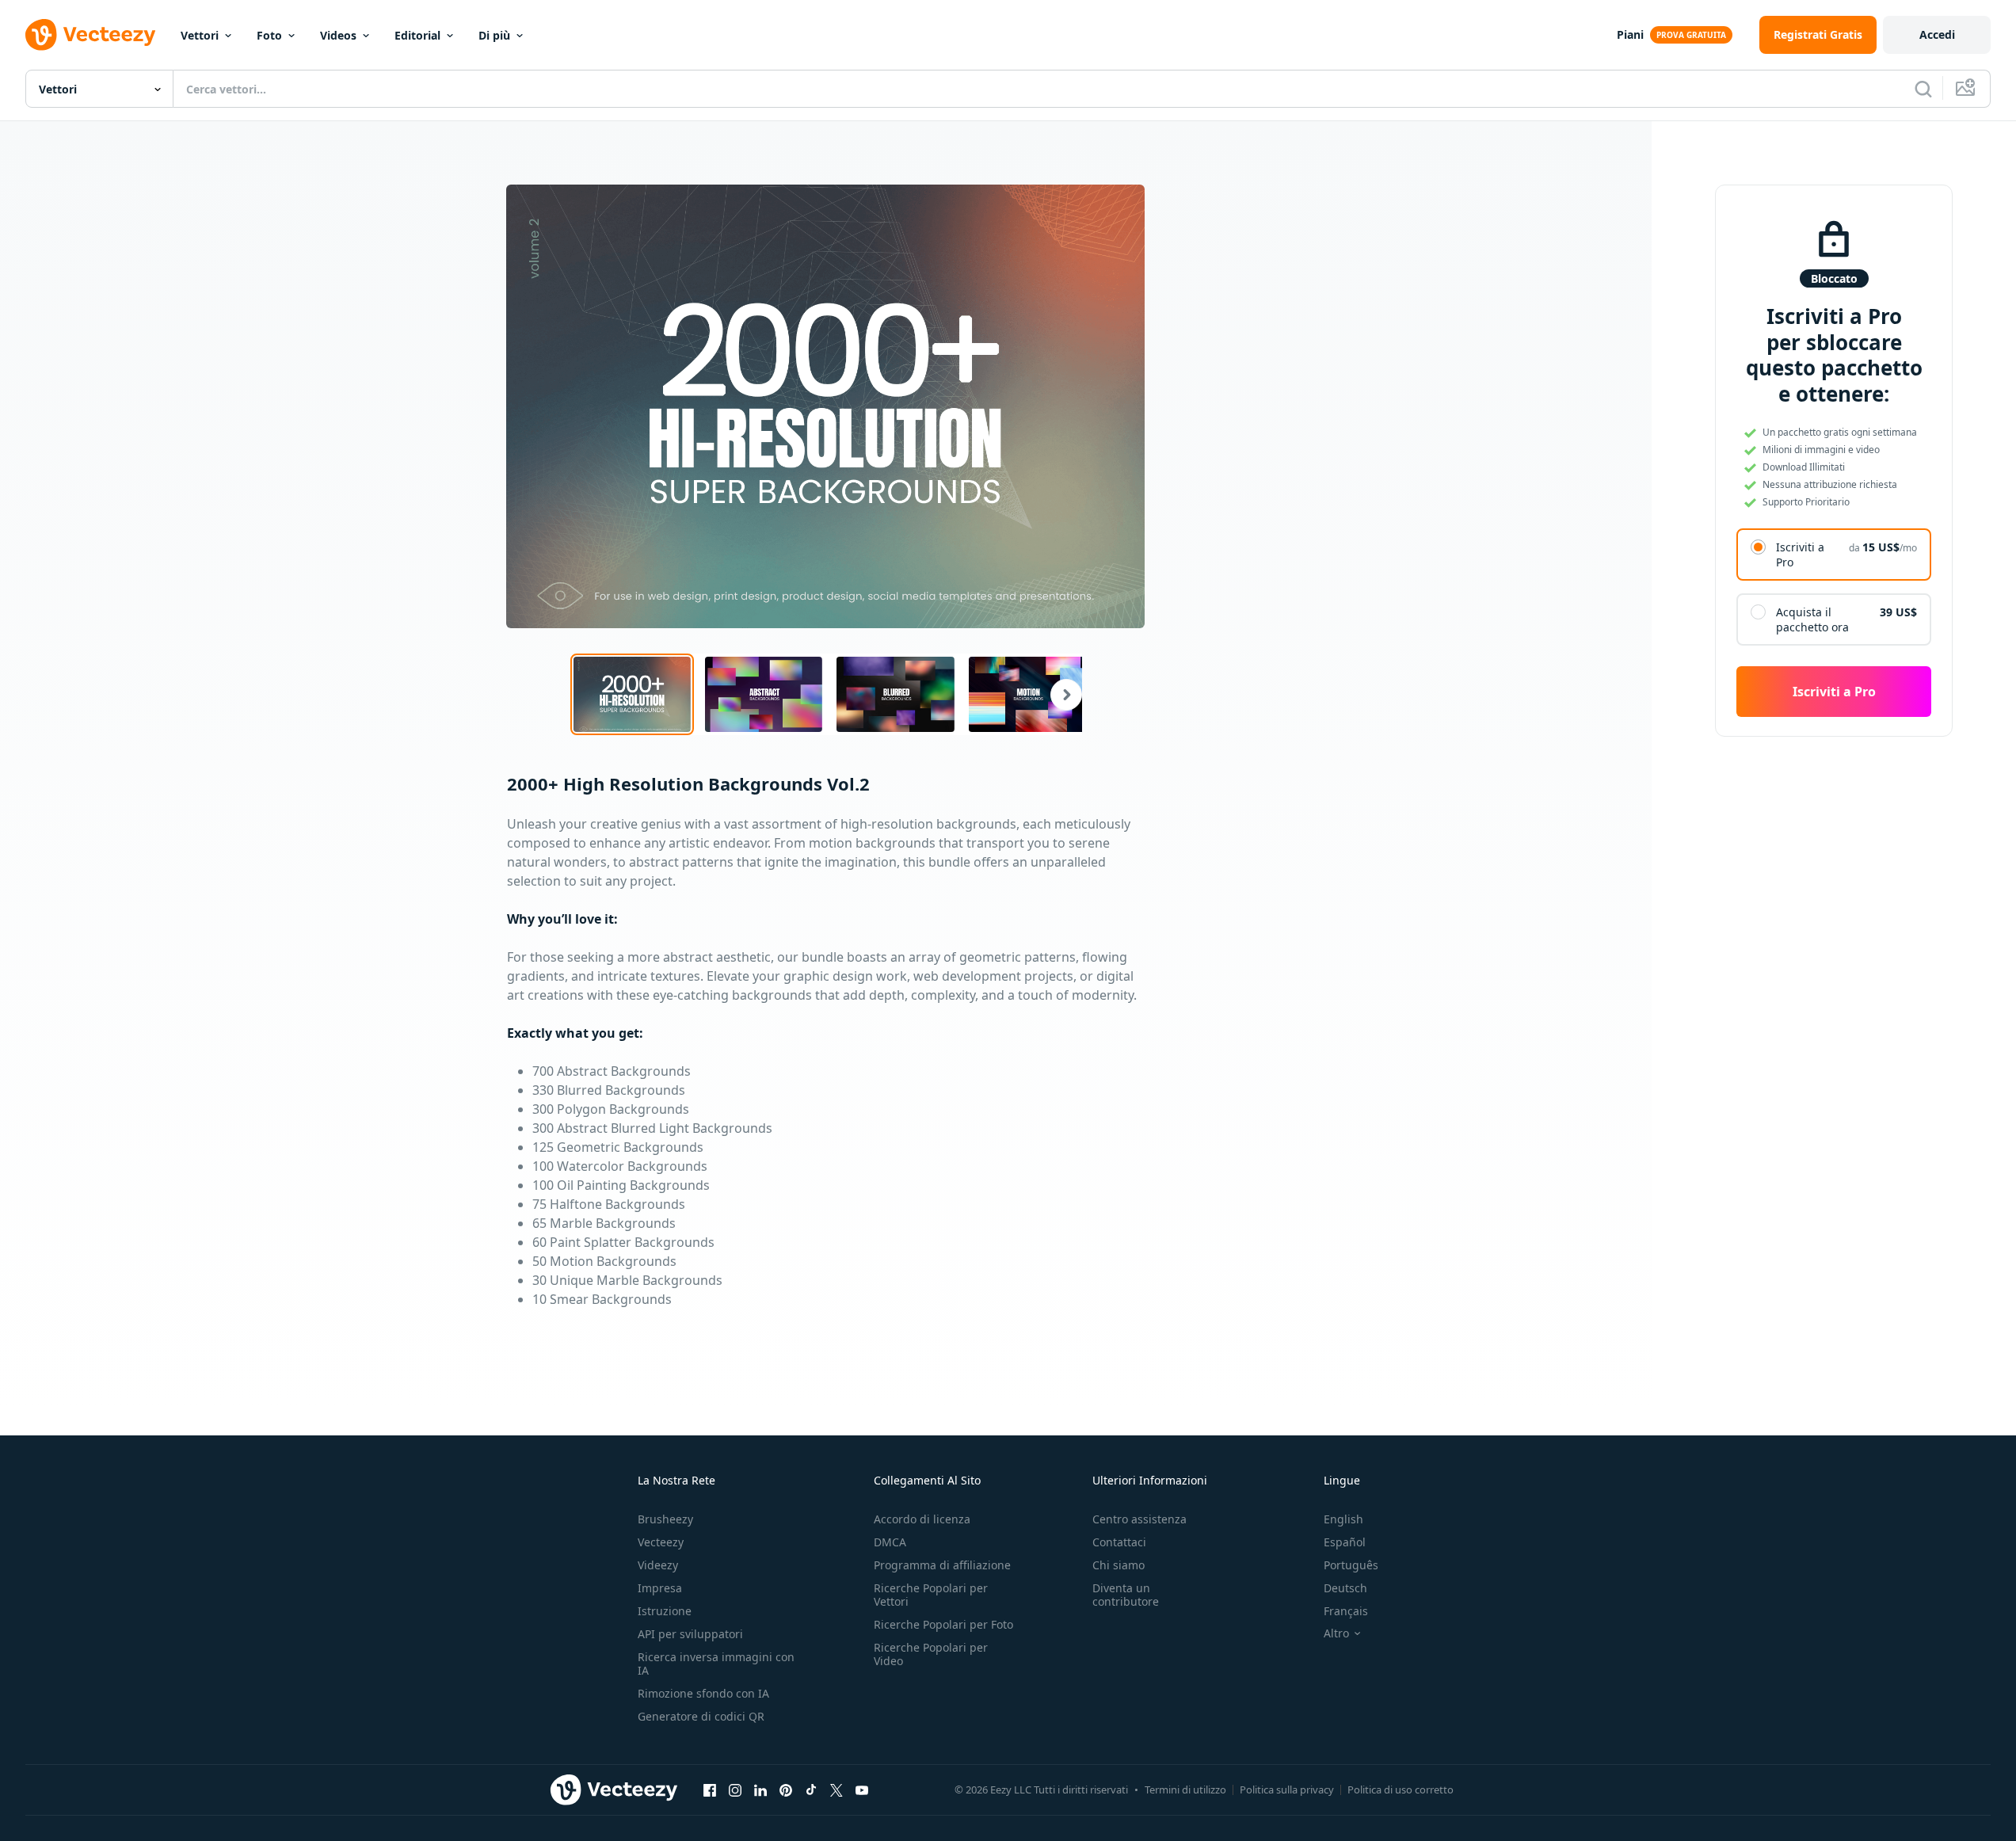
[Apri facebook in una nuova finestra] (710, 1790)
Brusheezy (665, 1519)
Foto (269, 35)
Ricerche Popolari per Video (931, 1654)
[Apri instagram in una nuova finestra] (735, 1790)
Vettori (200, 35)
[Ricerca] (1923, 89)
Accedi (1937, 34)
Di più (494, 35)
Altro (1336, 1633)
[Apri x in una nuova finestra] (837, 1790)
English (1343, 1519)
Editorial (417, 35)
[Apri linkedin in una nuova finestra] (760, 1790)
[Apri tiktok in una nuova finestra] (811, 1790)
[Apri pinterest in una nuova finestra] (786, 1790)
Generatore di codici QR (701, 1716)
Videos (338, 35)
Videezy (658, 1565)
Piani (1630, 34)
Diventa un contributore (1126, 1595)
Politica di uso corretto (1401, 1790)
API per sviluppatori (690, 1634)
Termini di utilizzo (1185, 1790)
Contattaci (1119, 1542)
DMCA (890, 1542)
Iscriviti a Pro (1800, 555)
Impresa (660, 1588)
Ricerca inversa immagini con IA (716, 1664)
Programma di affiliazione (942, 1565)
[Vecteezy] (90, 35)
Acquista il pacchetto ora (1812, 619)
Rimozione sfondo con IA (703, 1693)
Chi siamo (1119, 1565)
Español (1345, 1542)
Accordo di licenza (922, 1519)
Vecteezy (661, 1542)
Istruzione (665, 1611)
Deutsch (1345, 1588)
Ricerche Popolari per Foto (943, 1624)
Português (1351, 1565)
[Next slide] (1057, 694)
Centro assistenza (1139, 1519)
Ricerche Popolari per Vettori (931, 1595)
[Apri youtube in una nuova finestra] (862, 1790)
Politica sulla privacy (1287, 1790)
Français (1346, 1611)
